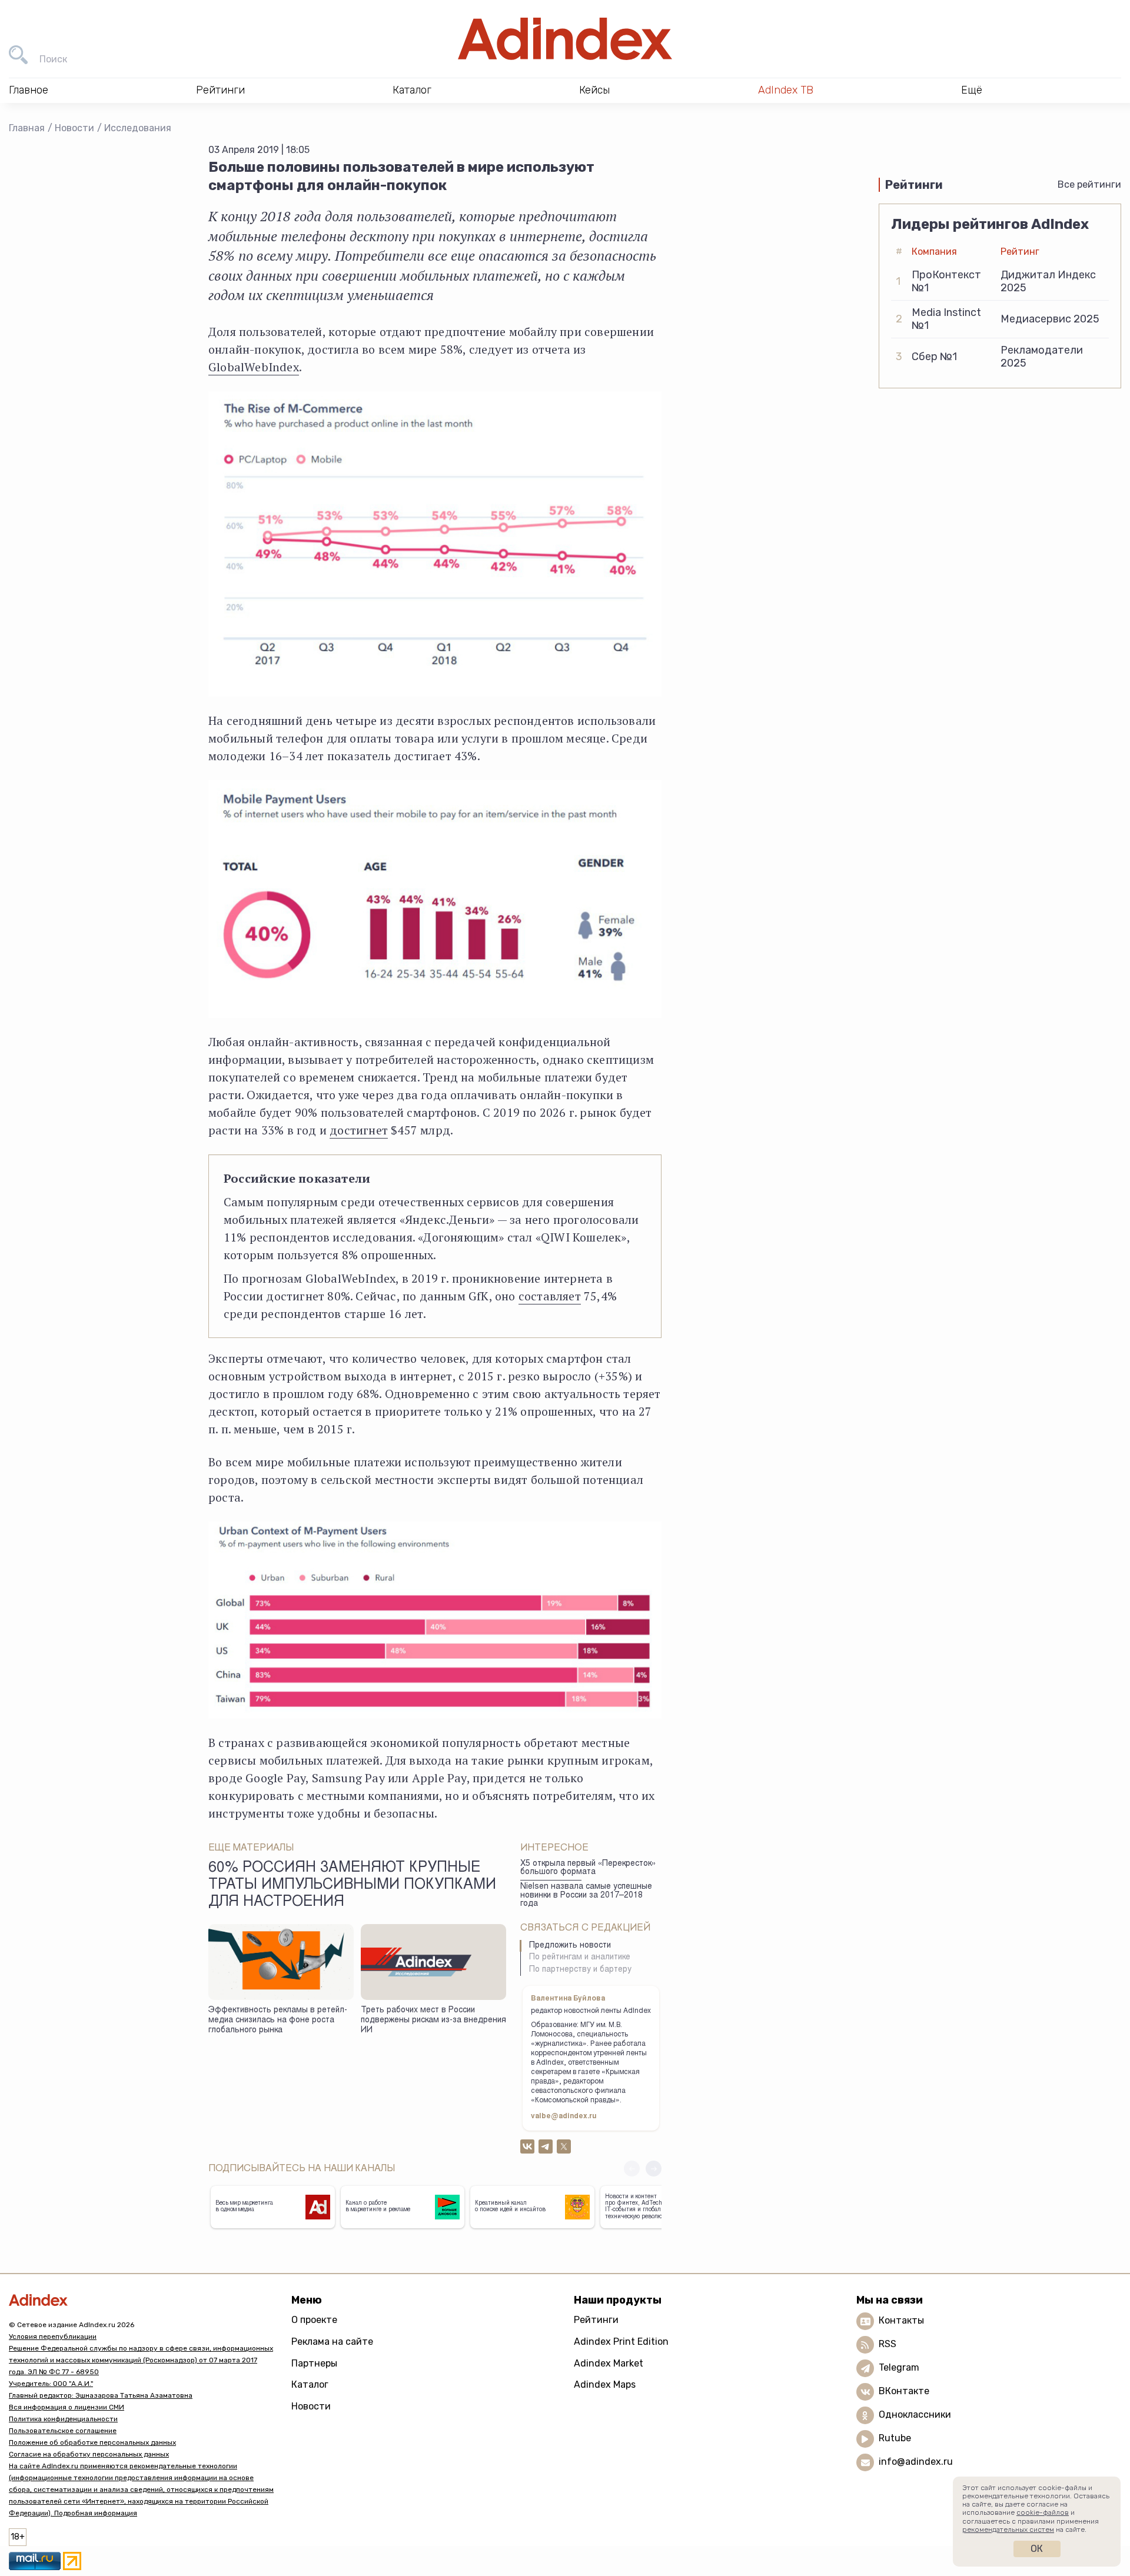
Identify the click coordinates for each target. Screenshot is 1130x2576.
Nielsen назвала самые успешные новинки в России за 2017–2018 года (586, 1896)
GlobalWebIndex (254, 367)
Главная (27, 128)
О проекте (314, 2320)
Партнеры (314, 2363)
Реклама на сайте (332, 2342)
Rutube (895, 2438)
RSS (888, 2344)
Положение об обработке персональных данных (92, 2442)
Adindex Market (609, 2363)
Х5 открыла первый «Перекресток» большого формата (588, 1868)
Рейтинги (596, 2320)
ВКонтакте (904, 2391)
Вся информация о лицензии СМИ (67, 2407)
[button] (654, 2169)
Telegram (899, 2367)
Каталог (310, 2384)
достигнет (359, 1130)
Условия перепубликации (53, 2337)
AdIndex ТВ (786, 90)
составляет (550, 1296)
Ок (1037, 2549)
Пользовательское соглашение (63, 2431)
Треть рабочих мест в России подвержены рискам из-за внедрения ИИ (433, 2020)
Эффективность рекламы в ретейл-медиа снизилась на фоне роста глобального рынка (278, 2020)
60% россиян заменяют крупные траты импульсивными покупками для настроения (352, 1886)
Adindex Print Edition (621, 2342)
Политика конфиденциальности (63, 2419)
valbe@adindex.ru (564, 2116)
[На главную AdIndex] (565, 39)
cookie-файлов (1043, 2512)
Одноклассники (915, 2414)
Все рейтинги (1089, 184)
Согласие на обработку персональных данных (89, 2454)
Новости (74, 128)
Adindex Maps (605, 2384)
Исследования (138, 128)
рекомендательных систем (1008, 2530)
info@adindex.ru (916, 2462)
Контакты (901, 2320)
